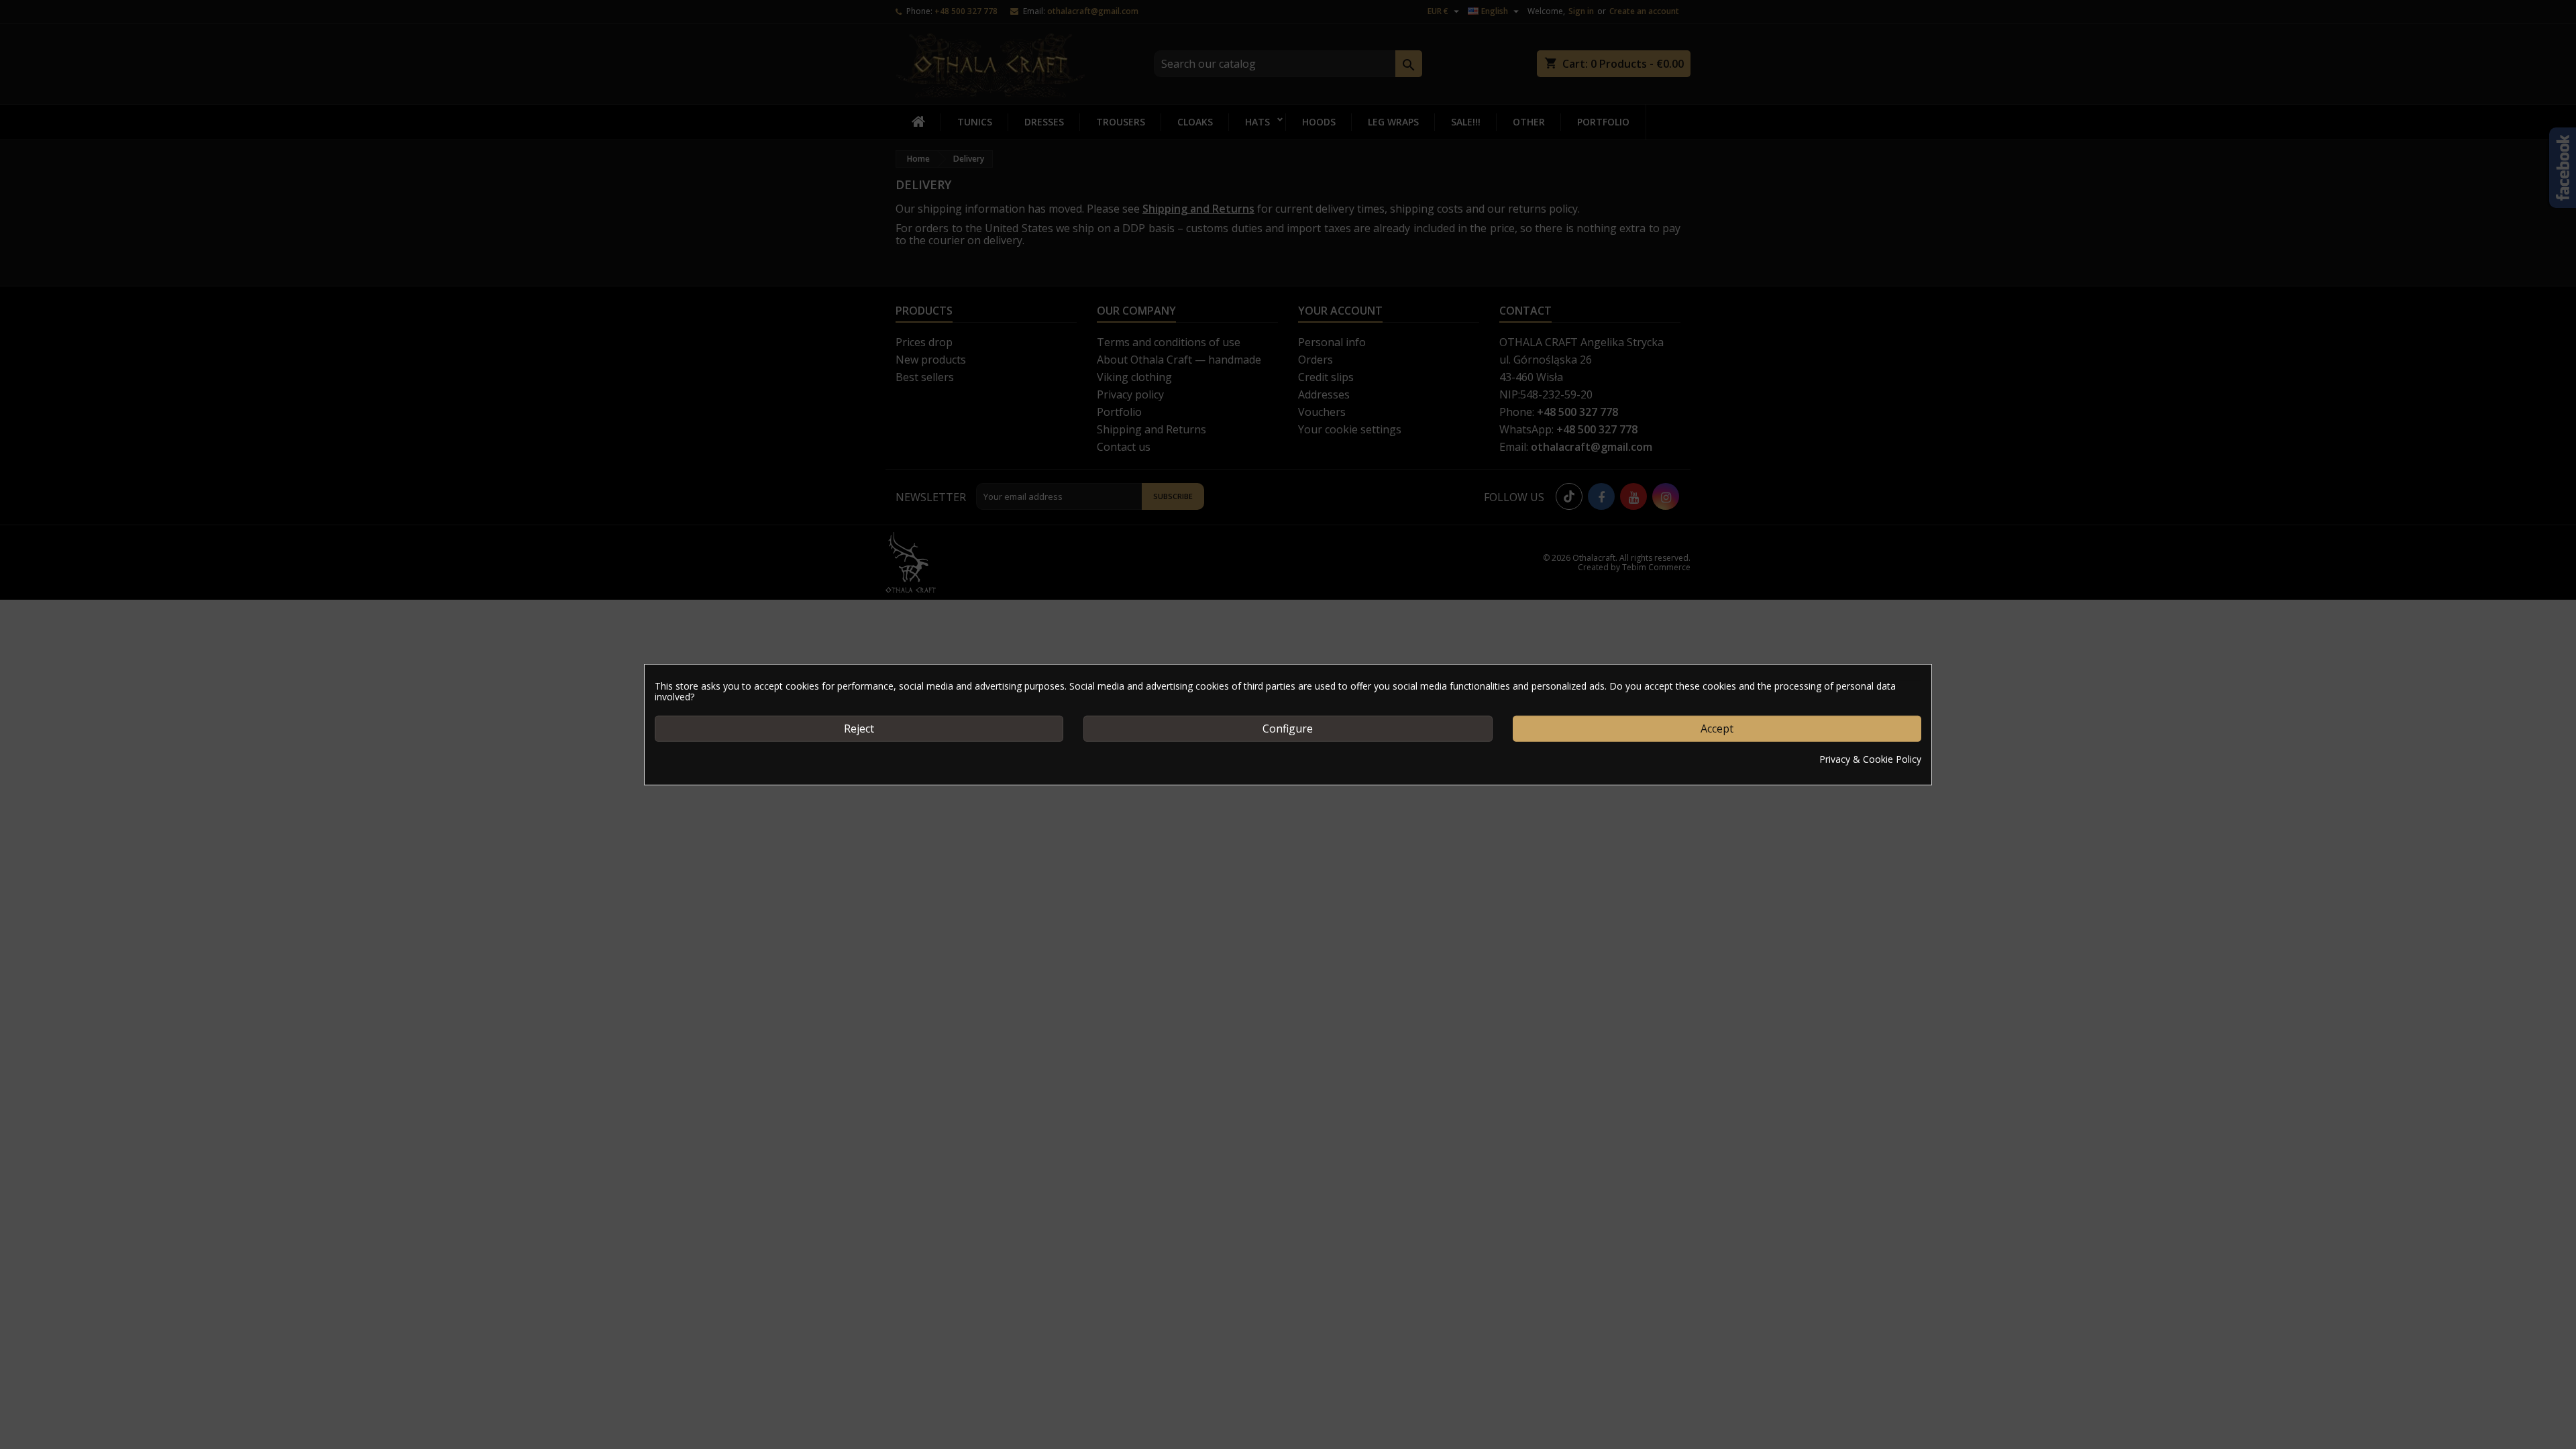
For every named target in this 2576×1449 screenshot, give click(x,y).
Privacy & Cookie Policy (1870, 759)
